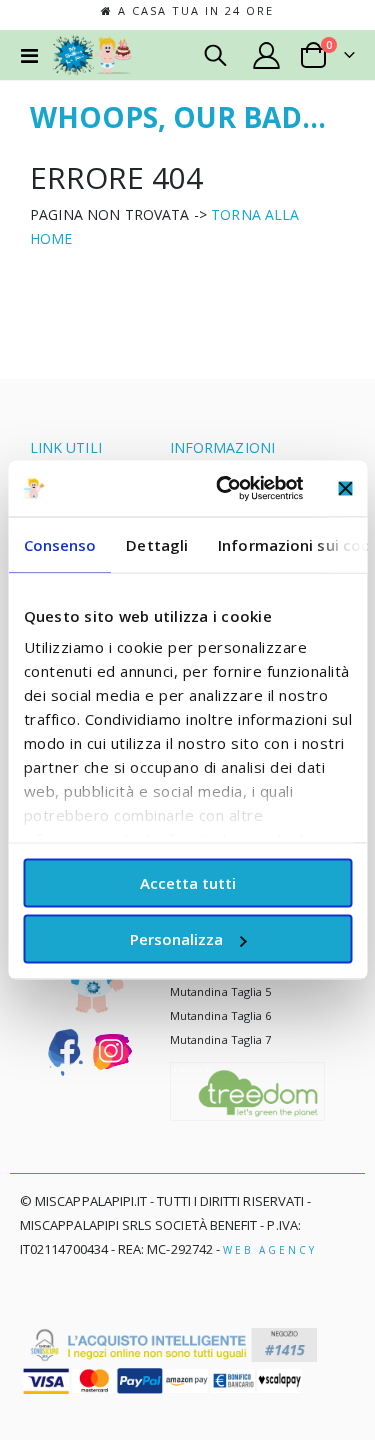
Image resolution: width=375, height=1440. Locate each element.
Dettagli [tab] (157, 544)
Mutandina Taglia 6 (220, 1015)
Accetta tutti (188, 882)
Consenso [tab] (59, 544)
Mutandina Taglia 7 (220, 1039)
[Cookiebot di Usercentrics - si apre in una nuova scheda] (226, 489)
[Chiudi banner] (345, 488)
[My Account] (267, 55)
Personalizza (176, 939)
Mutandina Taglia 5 (220, 991)
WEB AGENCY (270, 1250)
